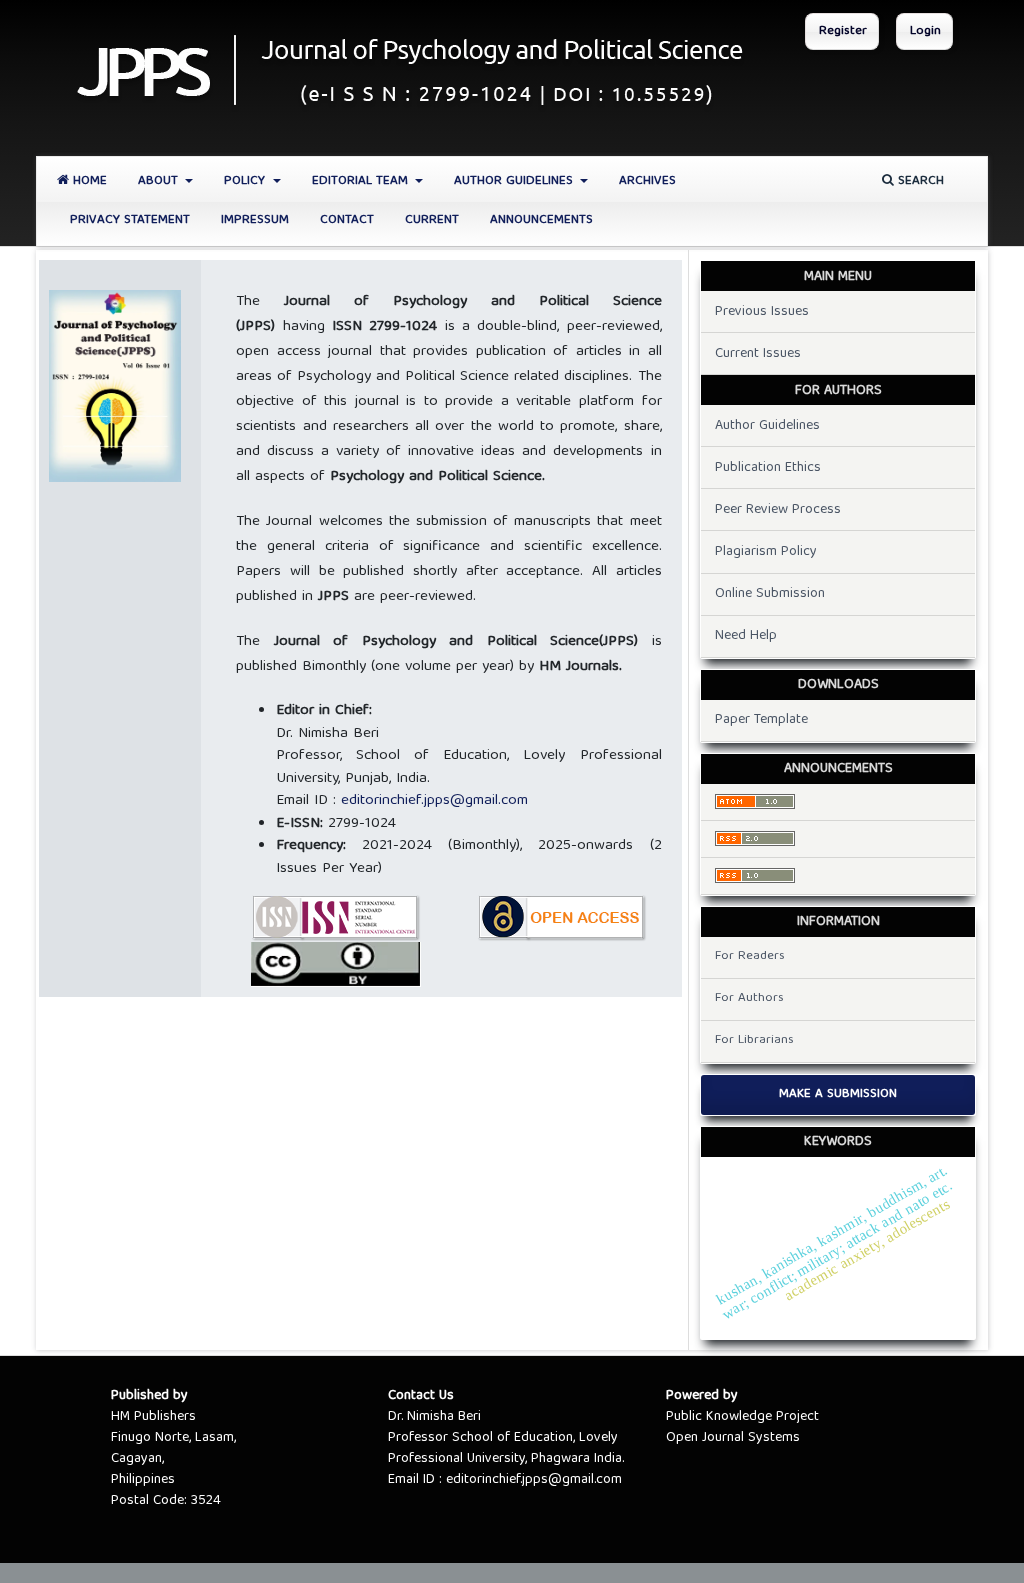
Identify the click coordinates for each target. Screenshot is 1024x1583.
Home (88, 181)
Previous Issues (762, 312)
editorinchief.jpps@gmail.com (434, 801)
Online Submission (770, 594)
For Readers (750, 956)
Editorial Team (362, 181)
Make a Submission (838, 1094)
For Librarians (754, 1040)
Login (925, 31)
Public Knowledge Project (742, 1417)
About (160, 181)
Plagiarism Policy (766, 552)
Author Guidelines (515, 181)
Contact (347, 220)
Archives (647, 181)
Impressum (255, 220)
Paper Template (761, 720)
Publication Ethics (768, 468)
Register (843, 31)
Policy (246, 181)
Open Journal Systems (733, 1438)
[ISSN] (336, 919)
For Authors (749, 998)
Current (432, 220)
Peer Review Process (778, 510)
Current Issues (758, 354)
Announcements (541, 220)
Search (919, 181)
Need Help (746, 636)
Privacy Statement (130, 220)
